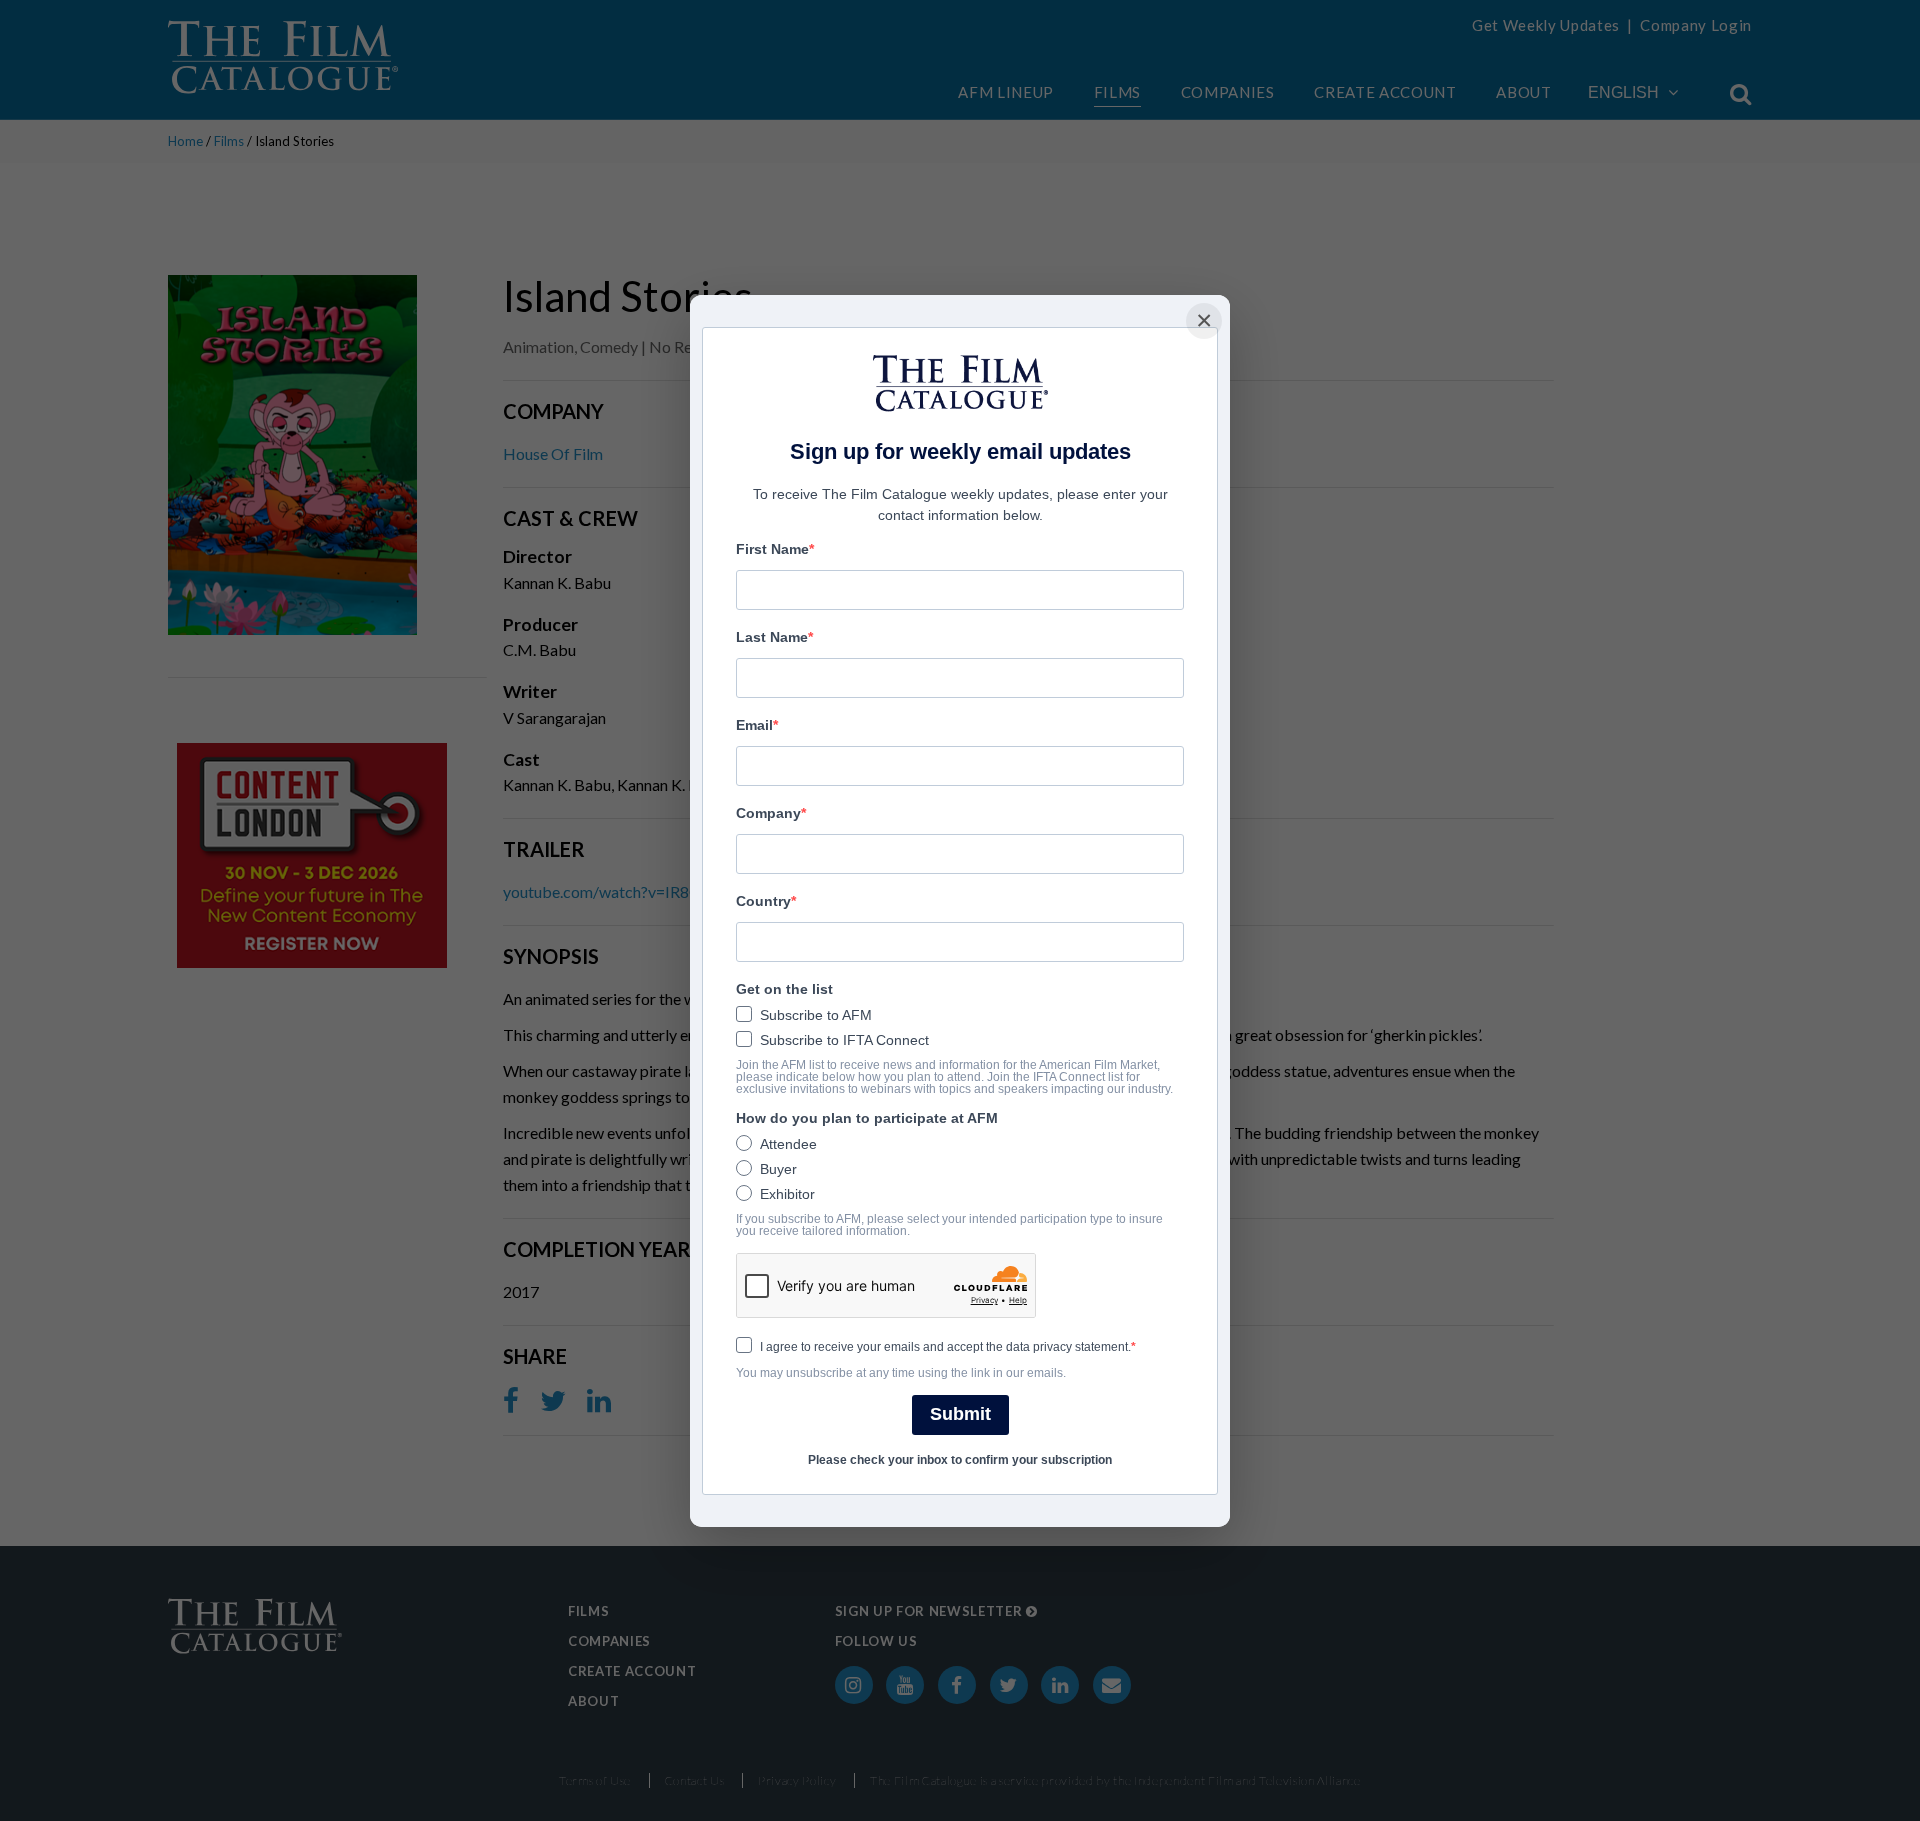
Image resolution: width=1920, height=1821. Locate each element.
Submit (960, 1414)
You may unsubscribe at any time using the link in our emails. (901, 1373)
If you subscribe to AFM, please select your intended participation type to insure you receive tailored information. (949, 1225)
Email (754, 725)
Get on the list (784, 989)
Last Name (772, 637)
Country (763, 901)
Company (768, 813)
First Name (772, 549)
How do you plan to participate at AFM (867, 1118)
